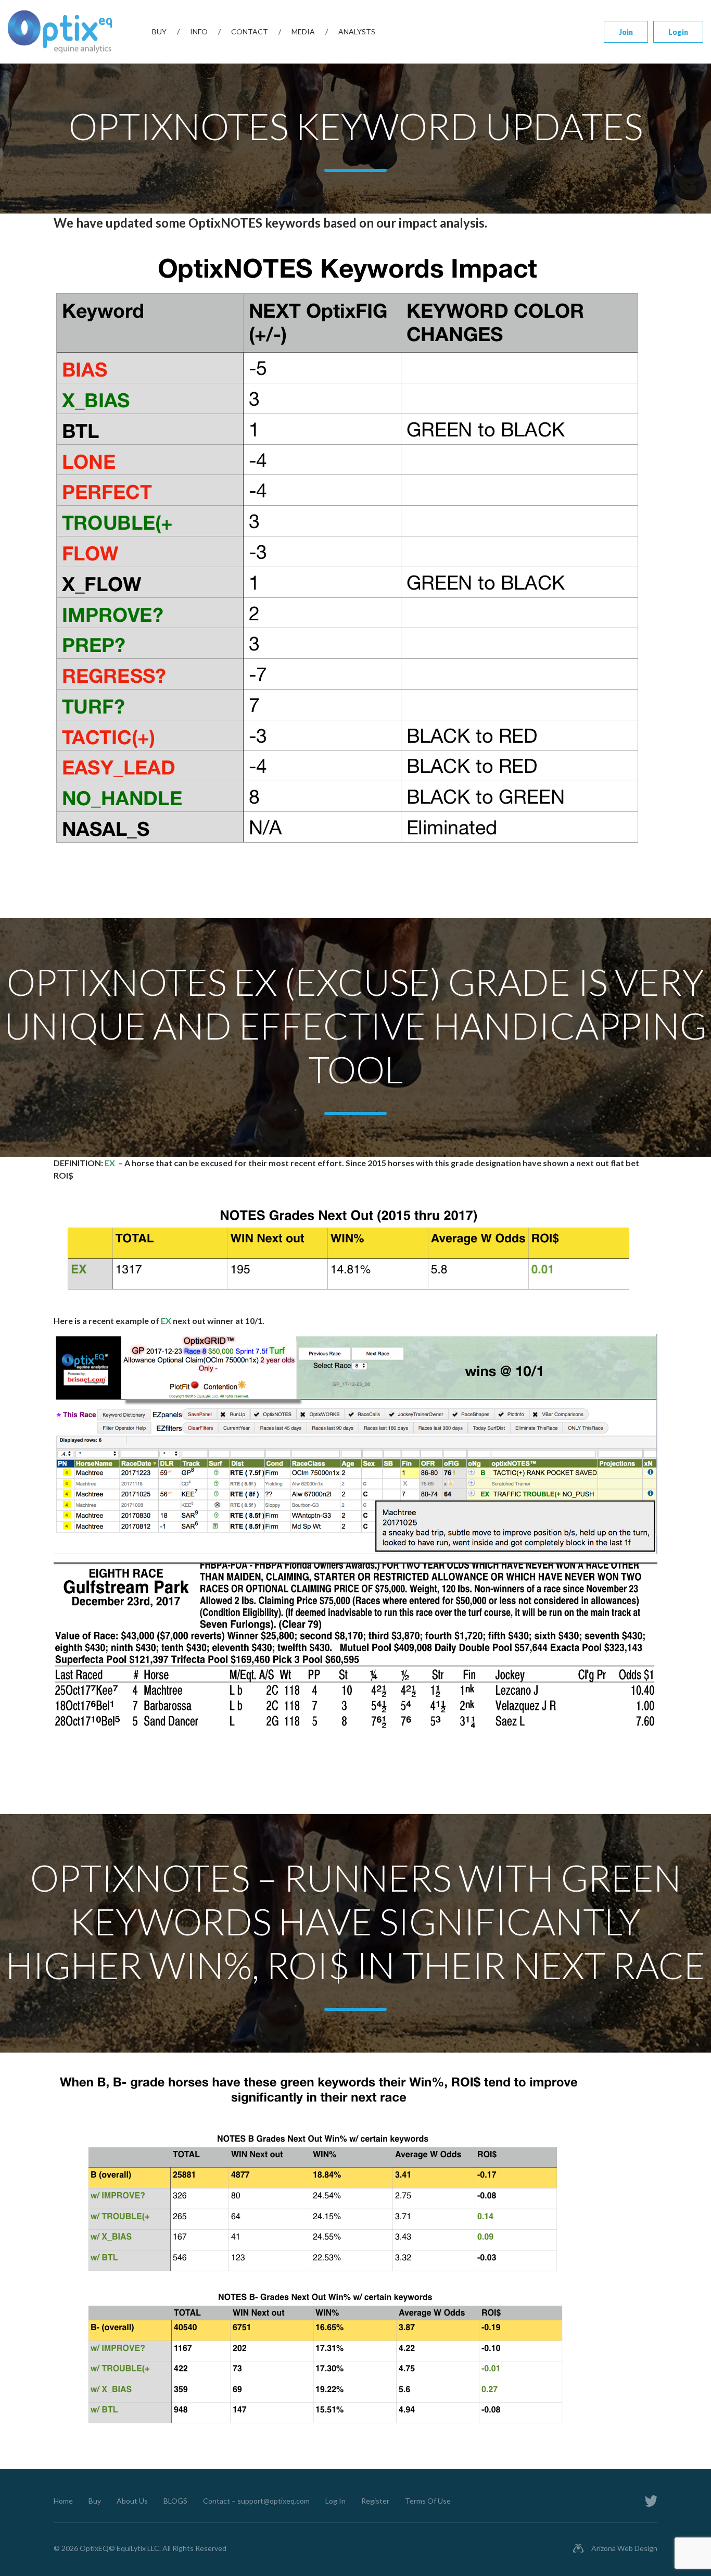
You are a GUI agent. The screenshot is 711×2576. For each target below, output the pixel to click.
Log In (335, 2501)
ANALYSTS (357, 32)
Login (678, 32)
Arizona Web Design (624, 2548)
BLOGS (175, 2501)
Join (626, 32)
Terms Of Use (428, 2501)
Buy (159, 32)
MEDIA (303, 32)
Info (199, 32)
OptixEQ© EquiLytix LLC (119, 2548)
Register (375, 2501)
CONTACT (250, 32)
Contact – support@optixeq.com (256, 2501)
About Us (132, 2501)
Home (63, 2501)
